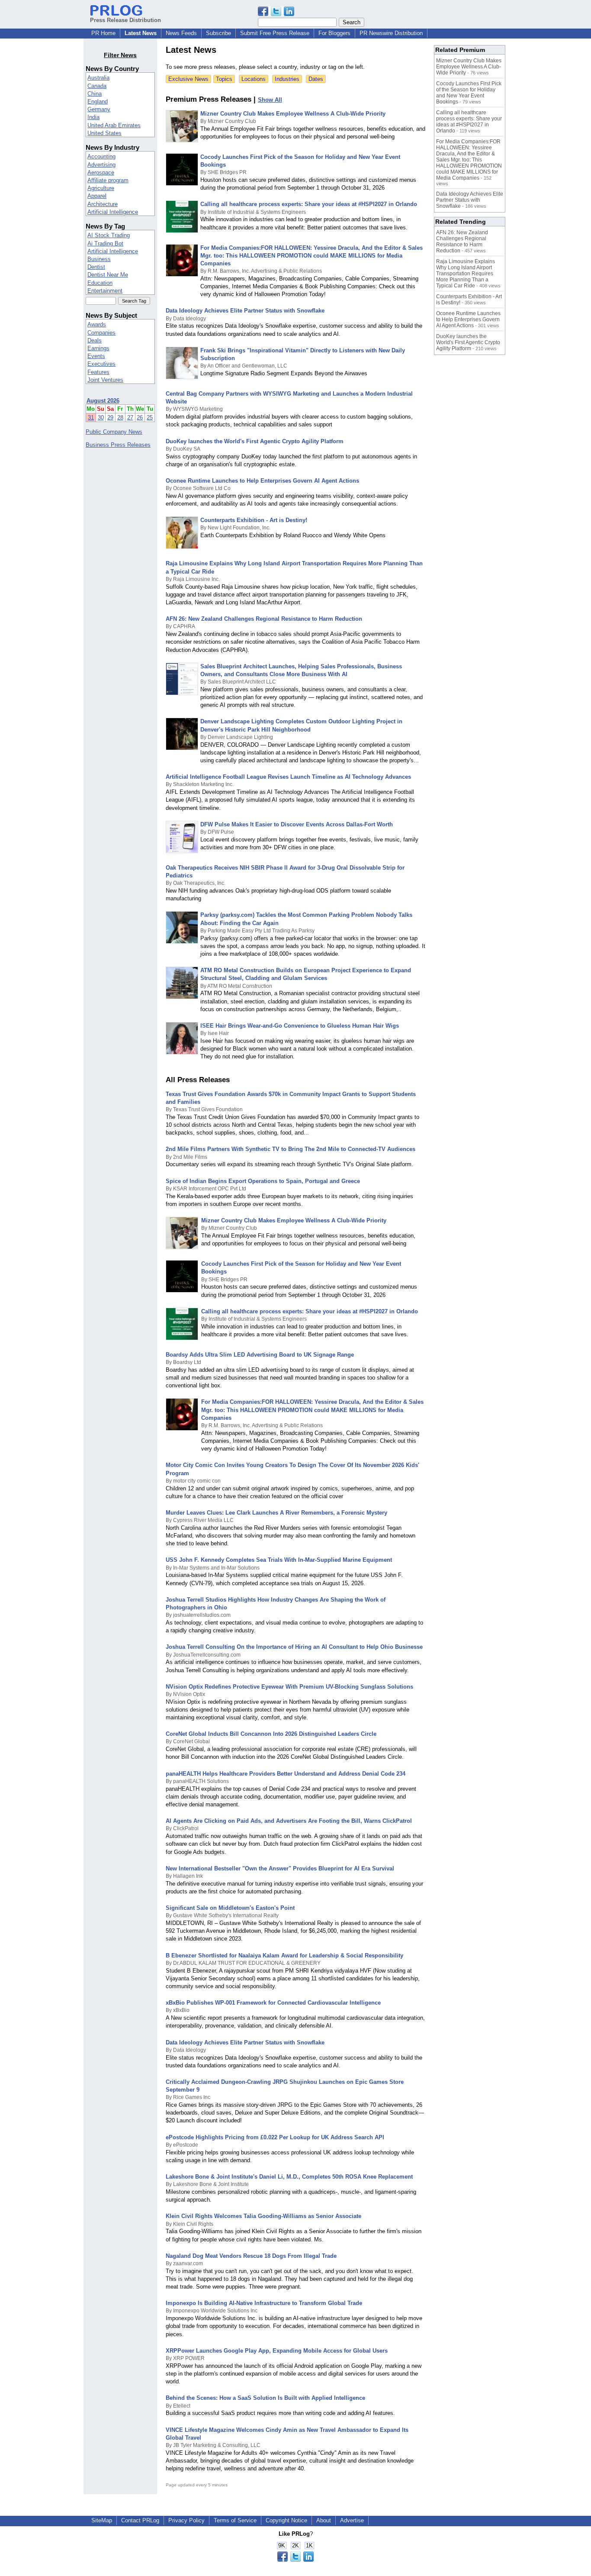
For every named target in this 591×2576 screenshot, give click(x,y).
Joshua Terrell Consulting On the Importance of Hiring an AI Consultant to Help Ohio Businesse (294, 1647)
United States (104, 133)
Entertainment (105, 291)
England (98, 102)
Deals (95, 340)
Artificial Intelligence (113, 212)
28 (120, 418)
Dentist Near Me (108, 275)
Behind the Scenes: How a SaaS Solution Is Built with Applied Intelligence (265, 2398)
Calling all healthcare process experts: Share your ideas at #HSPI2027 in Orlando (309, 204)
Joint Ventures (105, 380)
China (95, 94)
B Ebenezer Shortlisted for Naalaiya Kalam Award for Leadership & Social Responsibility (284, 1955)
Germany (99, 109)
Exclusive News (188, 79)
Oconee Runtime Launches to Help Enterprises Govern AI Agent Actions (262, 481)
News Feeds (181, 33)
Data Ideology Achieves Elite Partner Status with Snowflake (245, 311)
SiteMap (102, 2520)
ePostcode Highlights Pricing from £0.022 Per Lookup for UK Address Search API (275, 2137)
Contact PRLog (140, 2520)
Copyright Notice (286, 2520)
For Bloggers (334, 33)
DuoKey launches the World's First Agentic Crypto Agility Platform (255, 441)
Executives (101, 364)
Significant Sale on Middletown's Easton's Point (230, 1908)
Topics (224, 79)
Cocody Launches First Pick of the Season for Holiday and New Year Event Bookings (469, 93)
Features (98, 372)
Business (99, 259)
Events (96, 356)
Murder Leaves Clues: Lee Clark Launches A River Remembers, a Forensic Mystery (276, 1513)
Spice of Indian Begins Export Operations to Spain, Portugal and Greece (263, 1181)
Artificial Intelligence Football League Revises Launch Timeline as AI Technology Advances (288, 777)
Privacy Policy (186, 2520)
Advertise (352, 2520)
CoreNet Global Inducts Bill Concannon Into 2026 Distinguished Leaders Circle (271, 1734)
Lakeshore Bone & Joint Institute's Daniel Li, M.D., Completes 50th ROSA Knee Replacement (289, 2177)
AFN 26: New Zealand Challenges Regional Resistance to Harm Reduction (264, 619)
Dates (316, 79)
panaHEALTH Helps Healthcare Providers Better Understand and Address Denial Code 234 (286, 1774)
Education (100, 283)
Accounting (101, 156)
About (324, 2520)
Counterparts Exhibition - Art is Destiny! (254, 520)
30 (101, 418)
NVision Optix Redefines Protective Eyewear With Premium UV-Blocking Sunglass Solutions (289, 1687)
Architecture (103, 204)
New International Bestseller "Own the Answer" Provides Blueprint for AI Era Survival (280, 1868)
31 (91, 418)
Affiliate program (108, 180)
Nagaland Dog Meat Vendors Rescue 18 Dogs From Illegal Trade (251, 2256)
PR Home (103, 33)
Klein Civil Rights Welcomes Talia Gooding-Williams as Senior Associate (263, 2216)
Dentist (96, 267)
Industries (287, 79)
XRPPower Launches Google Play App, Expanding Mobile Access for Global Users (277, 2351)
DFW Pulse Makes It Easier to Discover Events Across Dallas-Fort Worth (297, 824)
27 (130, 418)
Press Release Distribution (125, 20)
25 (150, 418)
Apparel (97, 196)
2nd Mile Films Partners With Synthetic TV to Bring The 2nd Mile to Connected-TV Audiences (291, 1149)
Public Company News (114, 432)
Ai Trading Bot (105, 243)
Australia (98, 78)
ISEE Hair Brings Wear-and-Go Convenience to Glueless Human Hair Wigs (300, 1026)
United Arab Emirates (114, 125)
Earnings (98, 348)
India (93, 117)
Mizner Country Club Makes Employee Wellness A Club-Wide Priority (293, 114)
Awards (97, 324)
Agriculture (101, 188)
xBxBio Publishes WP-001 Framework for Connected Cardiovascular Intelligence (273, 2003)
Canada (97, 86)
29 (110, 418)
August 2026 (103, 401)
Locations (254, 79)
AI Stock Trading (109, 235)
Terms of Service (235, 2520)
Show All (270, 100)
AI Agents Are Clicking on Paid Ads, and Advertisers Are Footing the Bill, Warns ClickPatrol (289, 1821)
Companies (101, 333)
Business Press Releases (118, 445)
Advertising (101, 165)
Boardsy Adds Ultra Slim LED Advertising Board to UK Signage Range (260, 1355)
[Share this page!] (276, 14)
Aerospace (101, 172)
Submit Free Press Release (275, 33)
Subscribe (218, 33)
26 (140, 418)
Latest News (141, 33)
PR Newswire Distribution (391, 33)
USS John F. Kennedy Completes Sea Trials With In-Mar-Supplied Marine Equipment (279, 1560)
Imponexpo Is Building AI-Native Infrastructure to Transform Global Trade (264, 2303)
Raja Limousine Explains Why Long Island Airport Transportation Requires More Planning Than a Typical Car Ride (466, 274)
